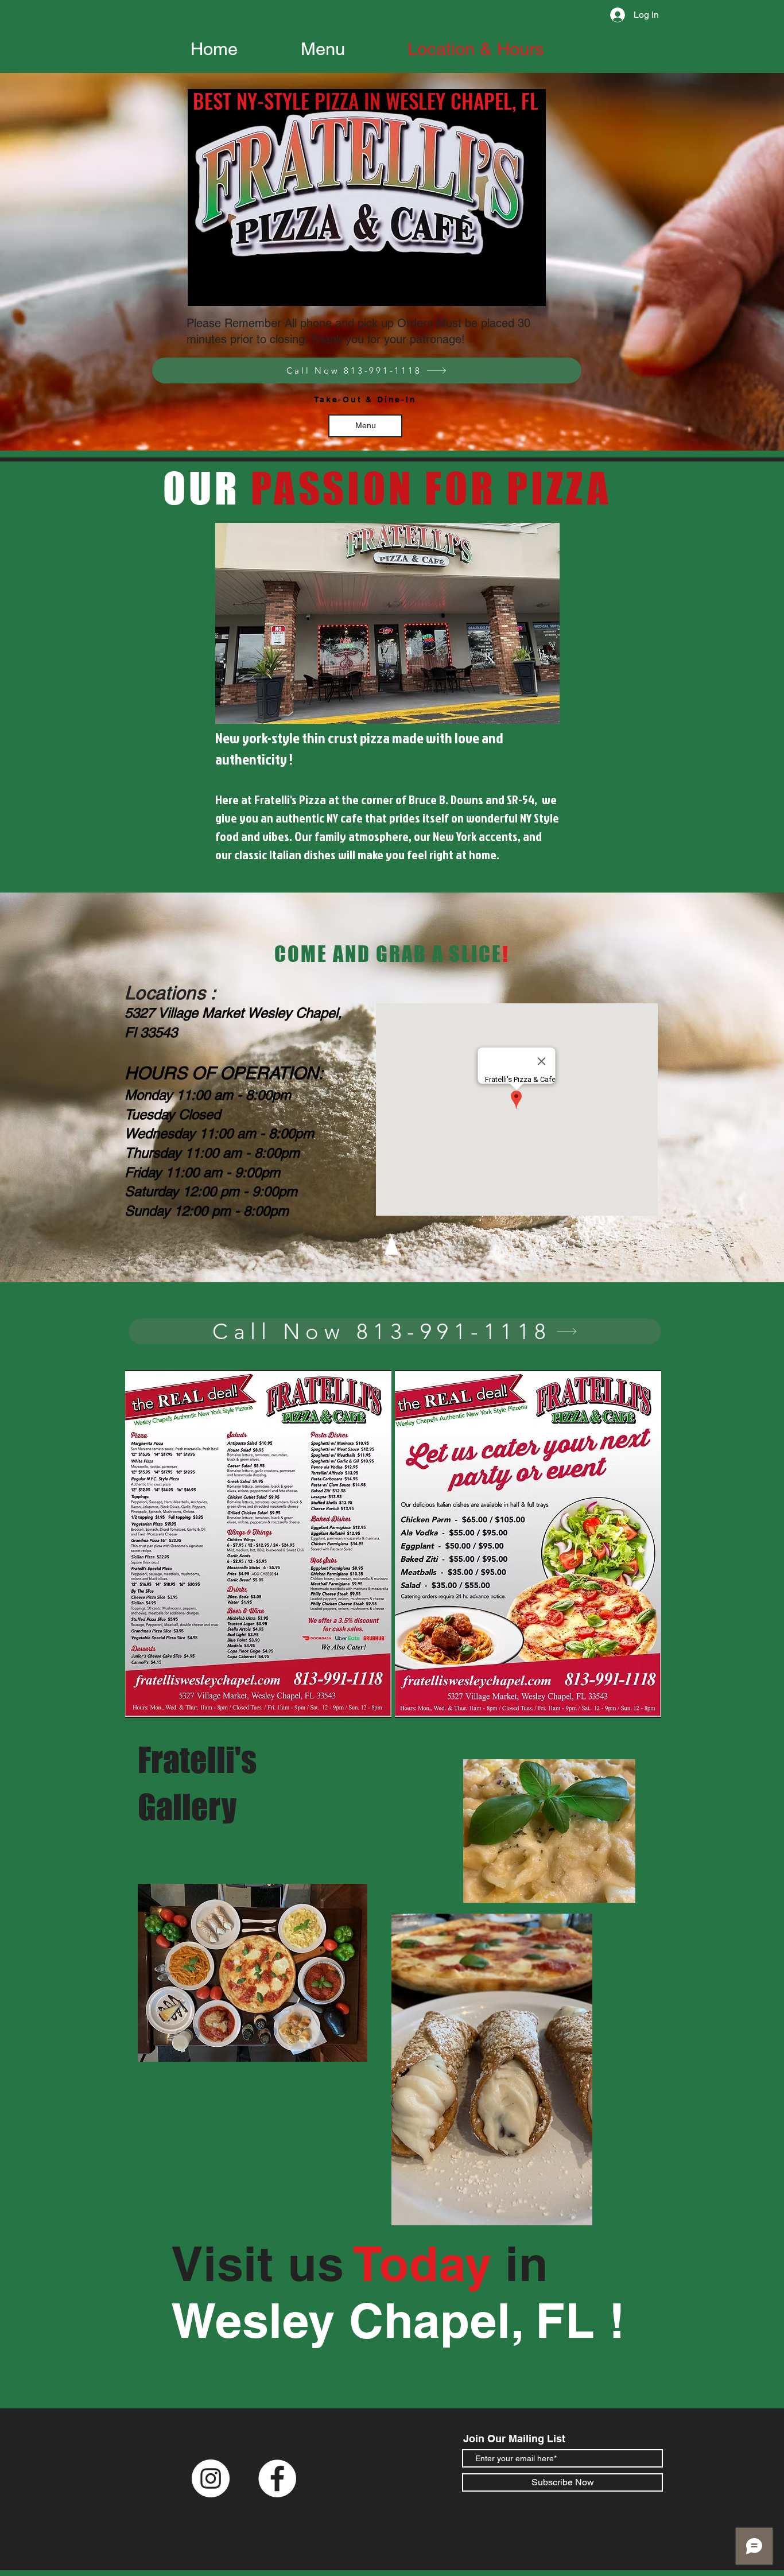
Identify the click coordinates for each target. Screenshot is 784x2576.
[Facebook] (277, 2478)
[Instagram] (211, 2478)
